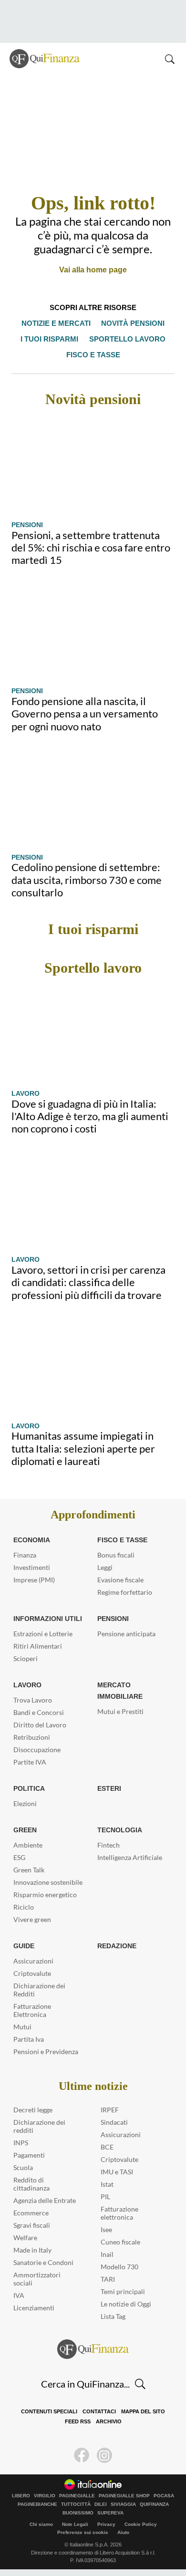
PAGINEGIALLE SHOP (124, 2496)
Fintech (108, 1845)
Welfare (25, 2238)
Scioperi (26, 1658)
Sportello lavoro (126, 339)
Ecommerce (31, 2213)
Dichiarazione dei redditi (39, 2126)
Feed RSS (78, 2422)
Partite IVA (30, 1762)
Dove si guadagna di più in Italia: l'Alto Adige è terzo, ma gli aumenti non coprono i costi (90, 1116)
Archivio (107, 2422)
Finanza (25, 1555)
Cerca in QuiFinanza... (85, 2384)
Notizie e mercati (57, 323)
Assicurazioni (33, 1961)
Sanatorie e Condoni (43, 2262)
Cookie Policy (141, 2524)
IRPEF (110, 2110)
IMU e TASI (117, 2172)
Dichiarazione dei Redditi (39, 1990)
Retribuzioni (32, 1737)
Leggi (105, 1567)
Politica (28, 1788)
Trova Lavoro (33, 1700)
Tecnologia (119, 1830)
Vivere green (32, 1919)
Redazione (116, 1946)
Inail (107, 2254)
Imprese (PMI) (34, 1580)
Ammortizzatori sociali (37, 2279)
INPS (21, 2143)
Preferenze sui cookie (83, 2532)
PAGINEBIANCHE (37, 2504)
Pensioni (27, 525)
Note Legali (75, 2524)
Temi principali (123, 2291)
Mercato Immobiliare (119, 1691)
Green (24, 1830)
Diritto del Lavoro (40, 1725)
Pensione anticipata (126, 1634)
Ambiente (28, 1845)
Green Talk (29, 1870)
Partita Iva (29, 2039)
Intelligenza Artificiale (130, 1857)
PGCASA (164, 2496)
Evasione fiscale (120, 1580)
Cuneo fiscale (120, 2242)
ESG (19, 1857)
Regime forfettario (125, 1592)
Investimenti (32, 1567)
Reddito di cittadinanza (31, 2184)
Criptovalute (32, 1973)
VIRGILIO (45, 2496)
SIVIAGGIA (123, 2504)
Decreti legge (33, 2110)
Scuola (23, 2167)
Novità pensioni (132, 323)
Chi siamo (41, 2524)
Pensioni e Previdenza (46, 2051)
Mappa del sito (141, 2412)
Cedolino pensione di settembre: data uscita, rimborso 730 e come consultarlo (87, 880)
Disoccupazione (37, 1750)
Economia (32, 1540)
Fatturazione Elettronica (32, 2010)
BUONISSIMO (78, 2513)
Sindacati (114, 2122)
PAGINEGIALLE (77, 2496)
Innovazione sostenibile (48, 1882)
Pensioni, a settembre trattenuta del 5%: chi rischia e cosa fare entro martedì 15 (91, 548)
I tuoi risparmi (52, 339)
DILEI (101, 2504)
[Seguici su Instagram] (104, 2455)
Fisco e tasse (93, 355)
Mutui (22, 2027)
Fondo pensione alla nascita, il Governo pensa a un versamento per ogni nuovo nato (85, 714)
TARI (108, 2279)
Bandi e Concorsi (39, 1712)
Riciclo (24, 1907)
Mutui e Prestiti (120, 1711)
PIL (105, 2197)
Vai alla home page (93, 270)
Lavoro (25, 1093)
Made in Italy (32, 2250)
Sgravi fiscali (32, 2225)
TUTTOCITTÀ (76, 2504)
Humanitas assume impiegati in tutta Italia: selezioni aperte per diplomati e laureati (83, 1448)
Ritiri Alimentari (38, 1646)
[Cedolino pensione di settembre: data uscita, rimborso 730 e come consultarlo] (93, 798)
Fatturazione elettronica (119, 2213)
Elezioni (25, 1803)
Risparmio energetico (45, 1895)
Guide (24, 1946)
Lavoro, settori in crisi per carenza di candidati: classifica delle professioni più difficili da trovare (88, 1282)
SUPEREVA (110, 2513)
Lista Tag (113, 2316)
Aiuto (123, 2532)
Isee (106, 2229)
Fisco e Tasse (120, 1540)
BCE (107, 2147)
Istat (107, 2184)
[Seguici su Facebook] (82, 2455)
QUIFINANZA (154, 2504)
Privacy (106, 2524)
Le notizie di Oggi (126, 2304)
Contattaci (98, 2412)
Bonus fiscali (116, 1555)
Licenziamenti (34, 2308)
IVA (19, 2295)
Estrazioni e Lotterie (43, 1634)
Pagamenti (29, 2155)
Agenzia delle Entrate (45, 2200)
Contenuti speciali (50, 2412)
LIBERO (21, 2496)
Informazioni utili (47, 1619)
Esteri (108, 1788)
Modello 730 (119, 2267)
